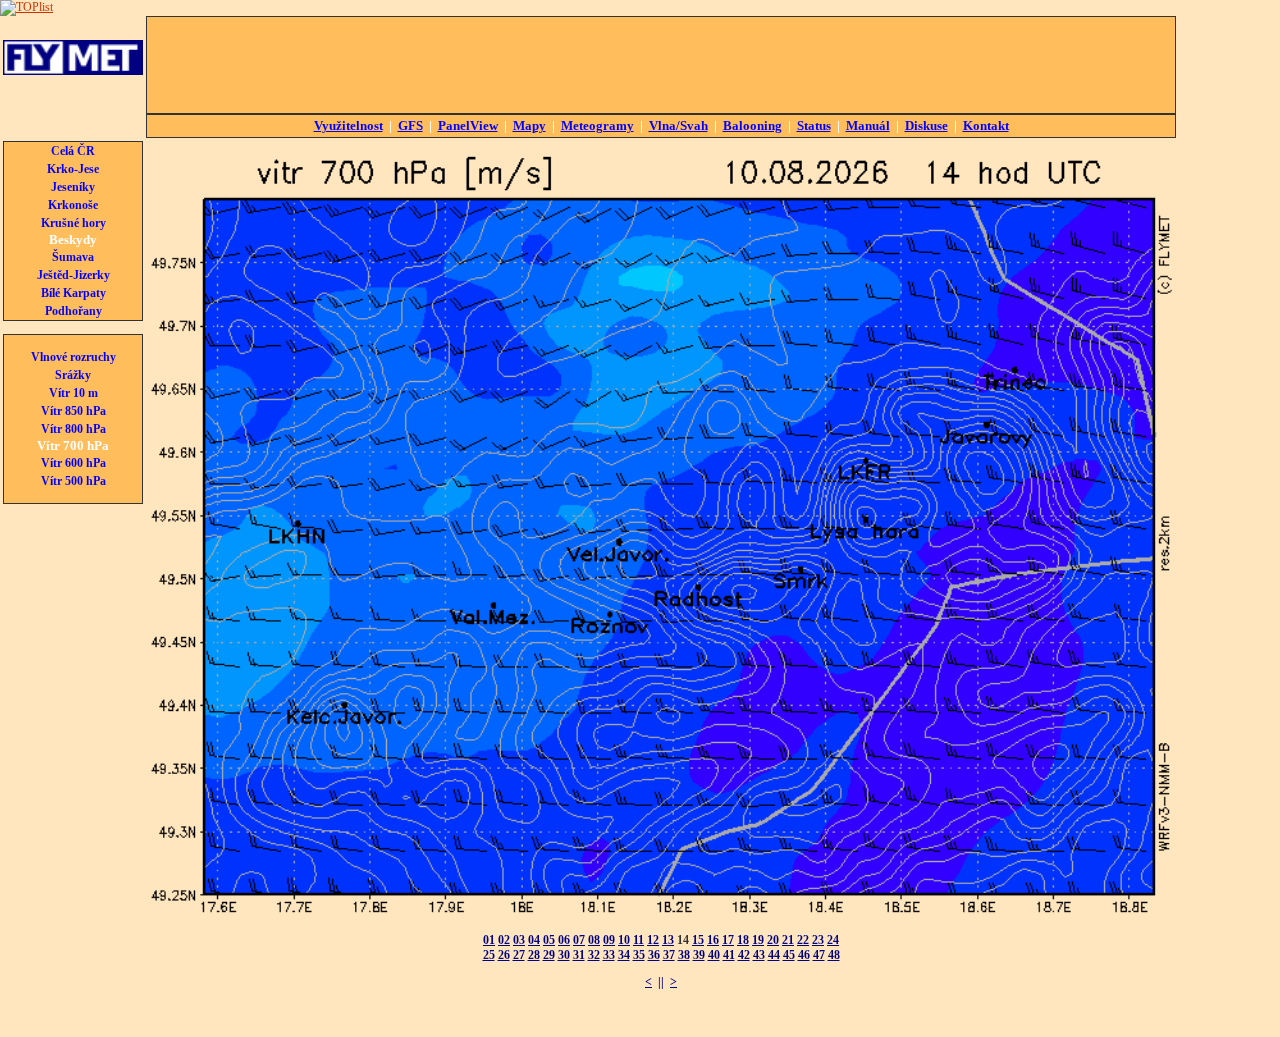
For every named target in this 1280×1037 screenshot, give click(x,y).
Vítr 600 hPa (73, 463)
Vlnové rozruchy (73, 357)
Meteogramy (597, 125)
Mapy (529, 125)
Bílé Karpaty (73, 293)
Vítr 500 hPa (73, 481)
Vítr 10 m (73, 393)
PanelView (468, 125)
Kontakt (986, 125)
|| (661, 982)
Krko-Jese (73, 169)
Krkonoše (73, 205)
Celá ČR (73, 151)
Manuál (868, 125)
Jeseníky (73, 187)
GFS (410, 125)
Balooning (752, 125)
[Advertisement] (661, 65)
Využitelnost (348, 125)
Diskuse (926, 125)
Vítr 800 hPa (73, 429)
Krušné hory (73, 223)
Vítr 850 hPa (73, 411)
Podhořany (73, 311)
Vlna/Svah (678, 125)
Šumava (73, 257)
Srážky (73, 375)
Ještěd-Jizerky (73, 275)
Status (814, 125)
